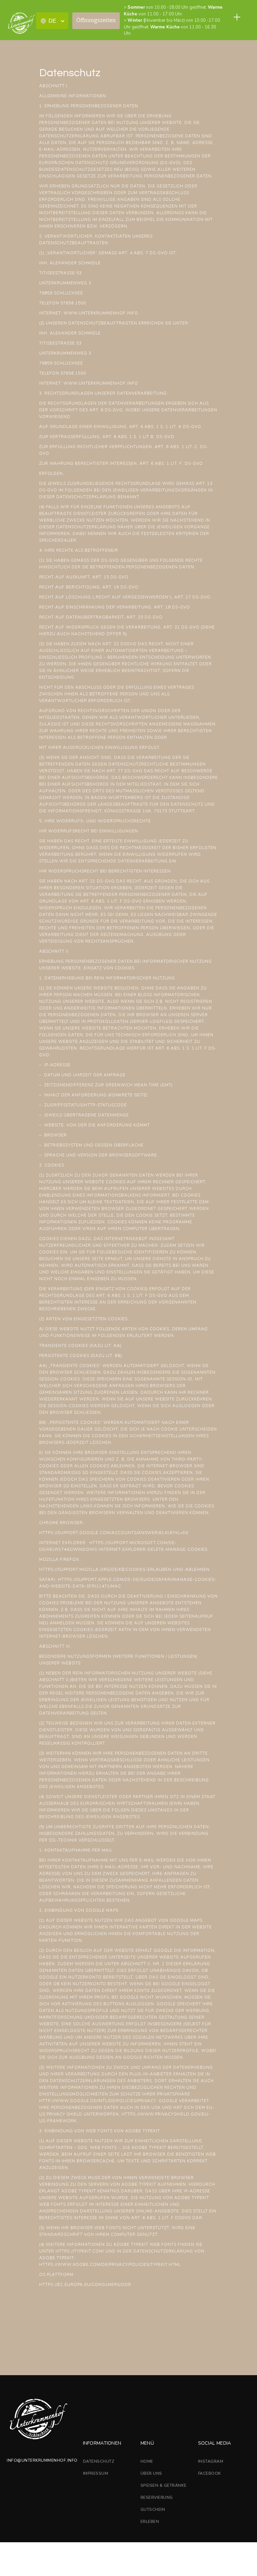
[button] (52, 21)
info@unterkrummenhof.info (42, 2460)
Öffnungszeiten (96, 20)
